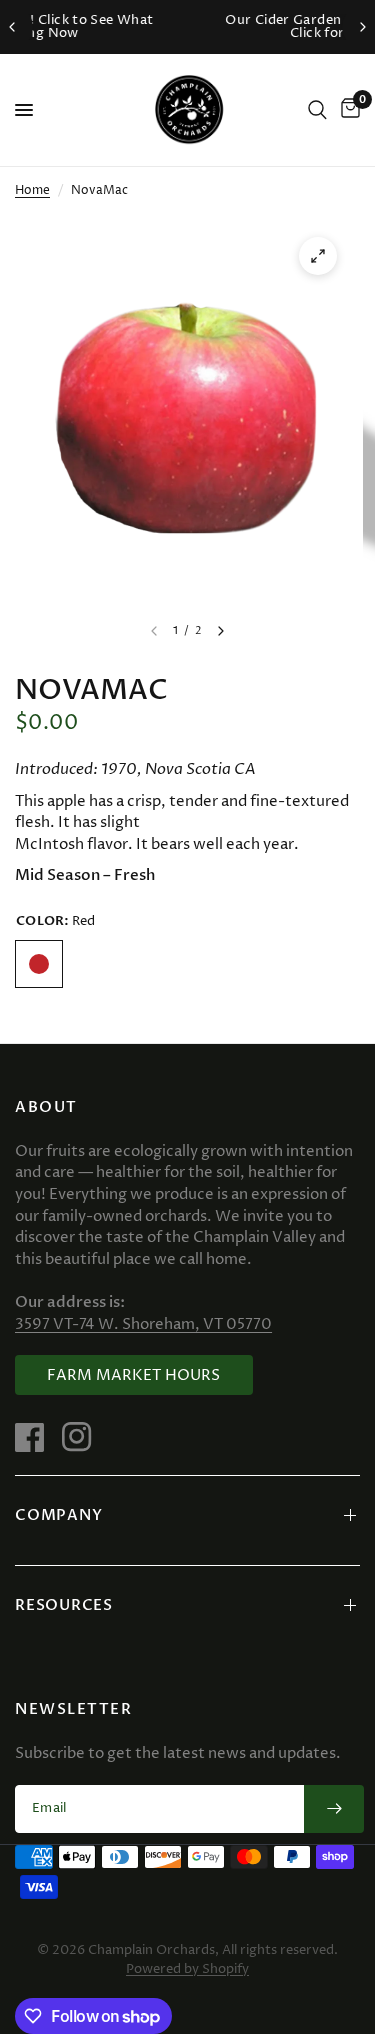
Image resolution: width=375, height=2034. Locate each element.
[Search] (317, 110)
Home (32, 190)
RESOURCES (64, 1605)
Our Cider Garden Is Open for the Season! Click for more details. (205, 26)
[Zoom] (318, 256)
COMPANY (58, 1515)
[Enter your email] (334, 1809)
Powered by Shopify (187, 1969)
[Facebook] (37, 1437)
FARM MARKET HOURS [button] (134, 1375)
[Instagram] (84, 1437)
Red (39, 964)
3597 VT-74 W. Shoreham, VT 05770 (143, 1324)
